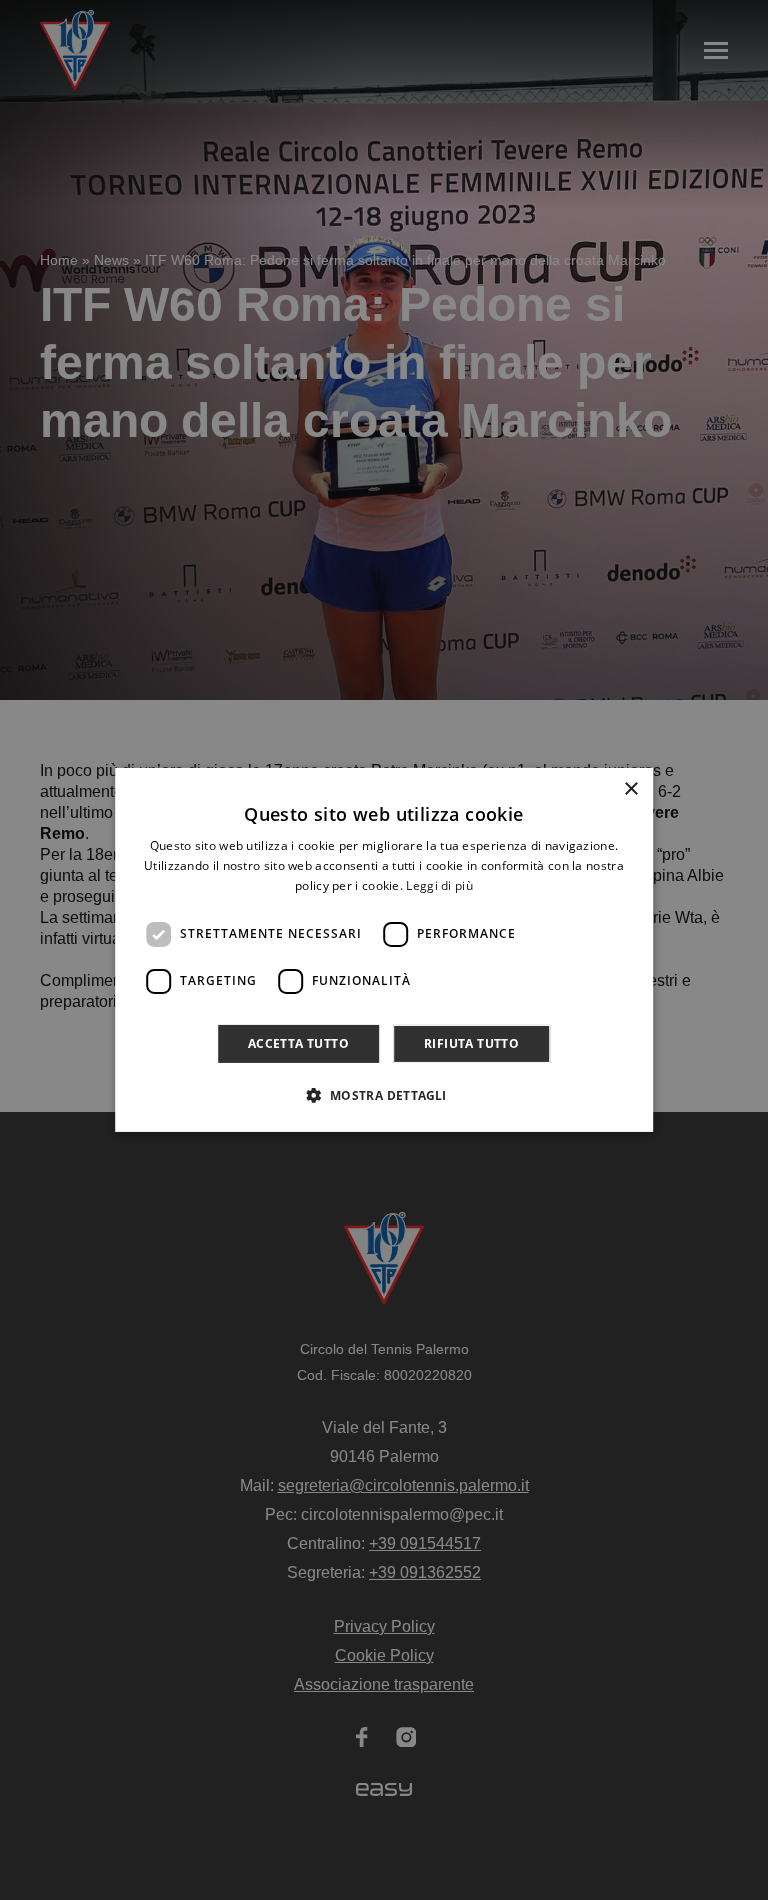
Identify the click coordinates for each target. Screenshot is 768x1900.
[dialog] (384, 950)
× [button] (630, 789)
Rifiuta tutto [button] (471, 1043)
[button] (383, 1095)
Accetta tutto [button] (298, 1043)
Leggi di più (439, 885)
